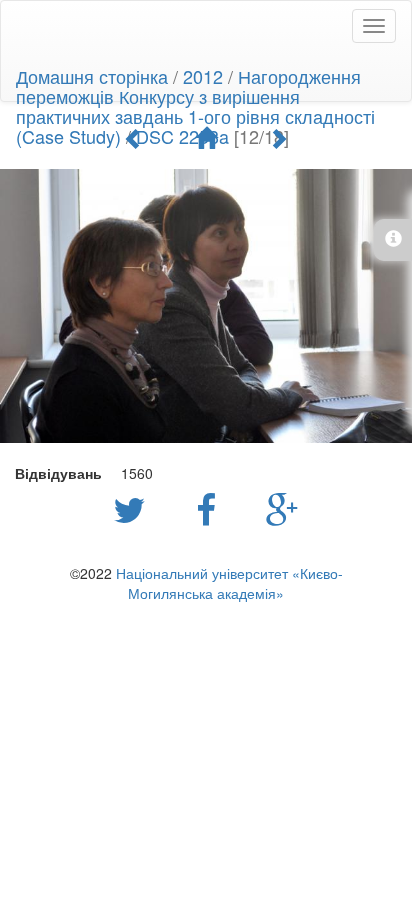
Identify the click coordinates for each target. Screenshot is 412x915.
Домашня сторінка (92, 76)
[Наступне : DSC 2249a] (278, 138)
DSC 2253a (182, 136)
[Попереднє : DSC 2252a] (134, 138)
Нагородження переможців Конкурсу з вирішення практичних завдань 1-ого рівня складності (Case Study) (195, 106)
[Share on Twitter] (134, 508)
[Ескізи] (206, 138)
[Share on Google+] (282, 508)
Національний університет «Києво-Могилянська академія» (229, 583)
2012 (203, 76)
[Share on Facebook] (211, 508)
